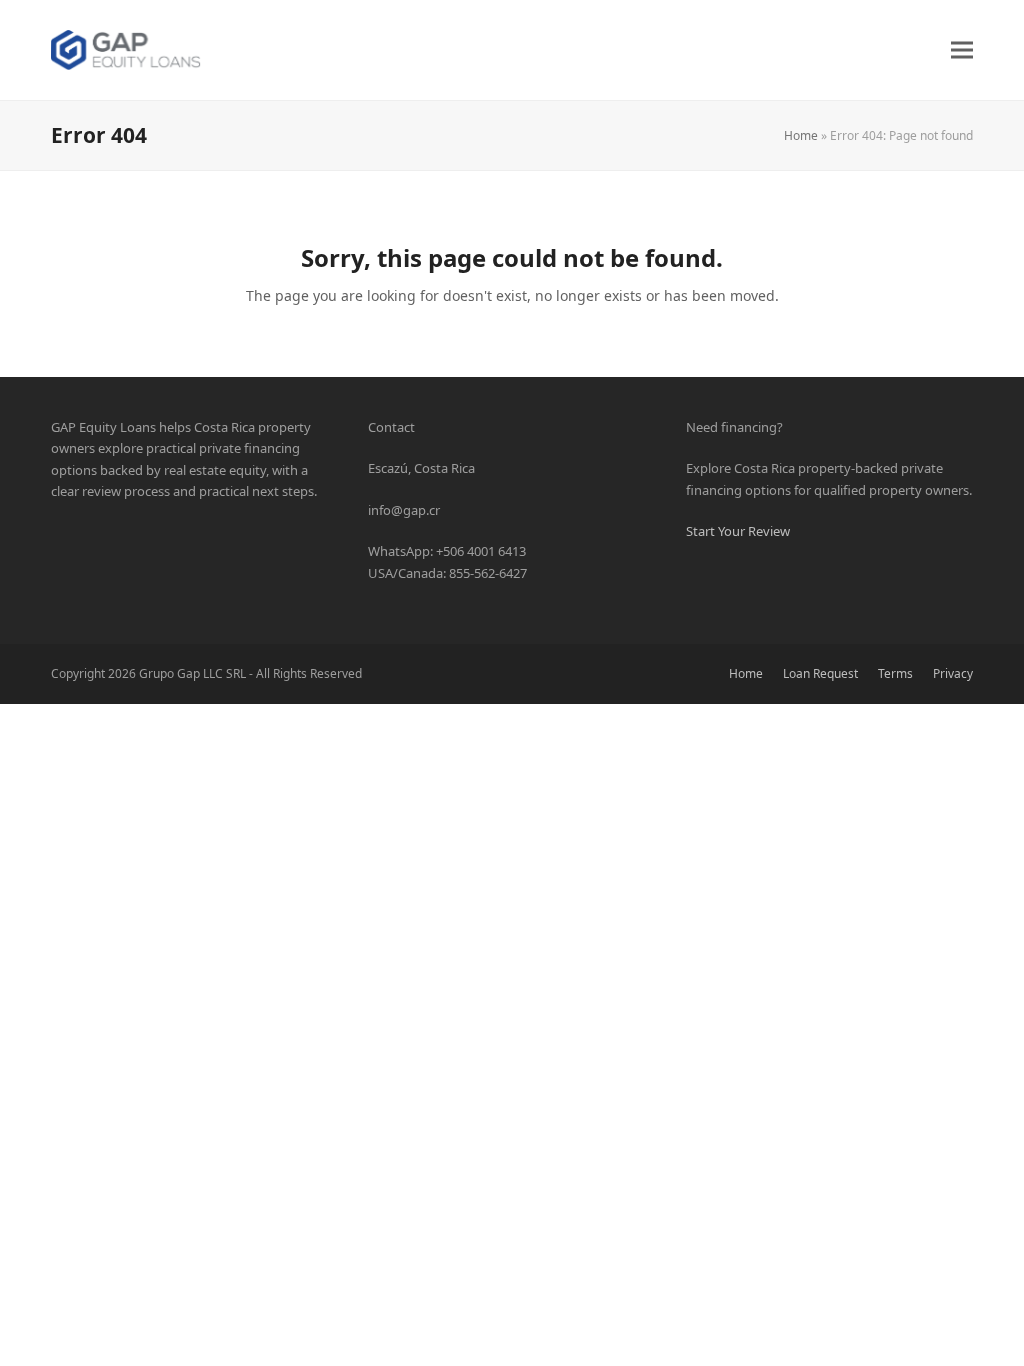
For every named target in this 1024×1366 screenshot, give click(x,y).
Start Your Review (738, 531)
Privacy (953, 673)
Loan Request (820, 673)
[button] (962, 49)
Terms (895, 673)
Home (801, 135)
